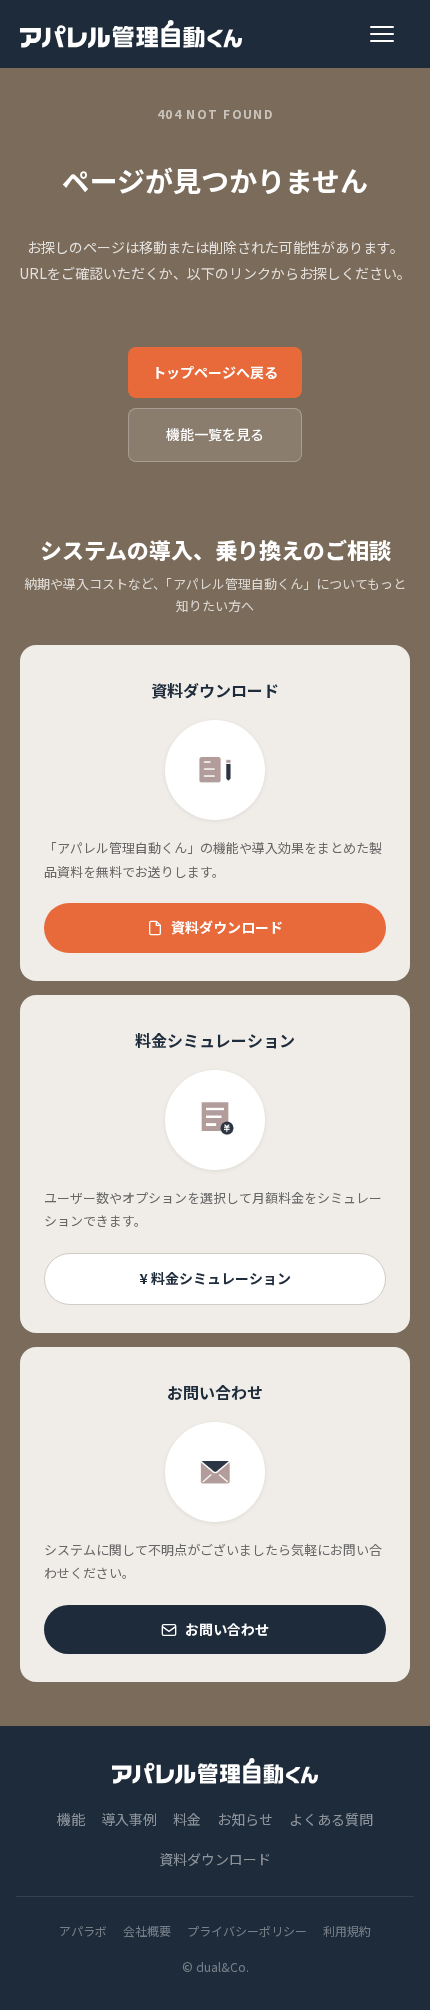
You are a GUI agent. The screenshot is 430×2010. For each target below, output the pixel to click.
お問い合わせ (227, 1629)
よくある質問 (331, 1819)
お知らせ (245, 1819)
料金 (187, 1819)
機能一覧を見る (215, 434)
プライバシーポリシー (247, 1930)
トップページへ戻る (215, 372)
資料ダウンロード (227, 927)
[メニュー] (390, 34)
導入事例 (129, 1819)
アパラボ (83, 1930)
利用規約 (347, 1930)
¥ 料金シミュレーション (215, 1278)
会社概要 (147, 1930)
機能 (71, 1819)
